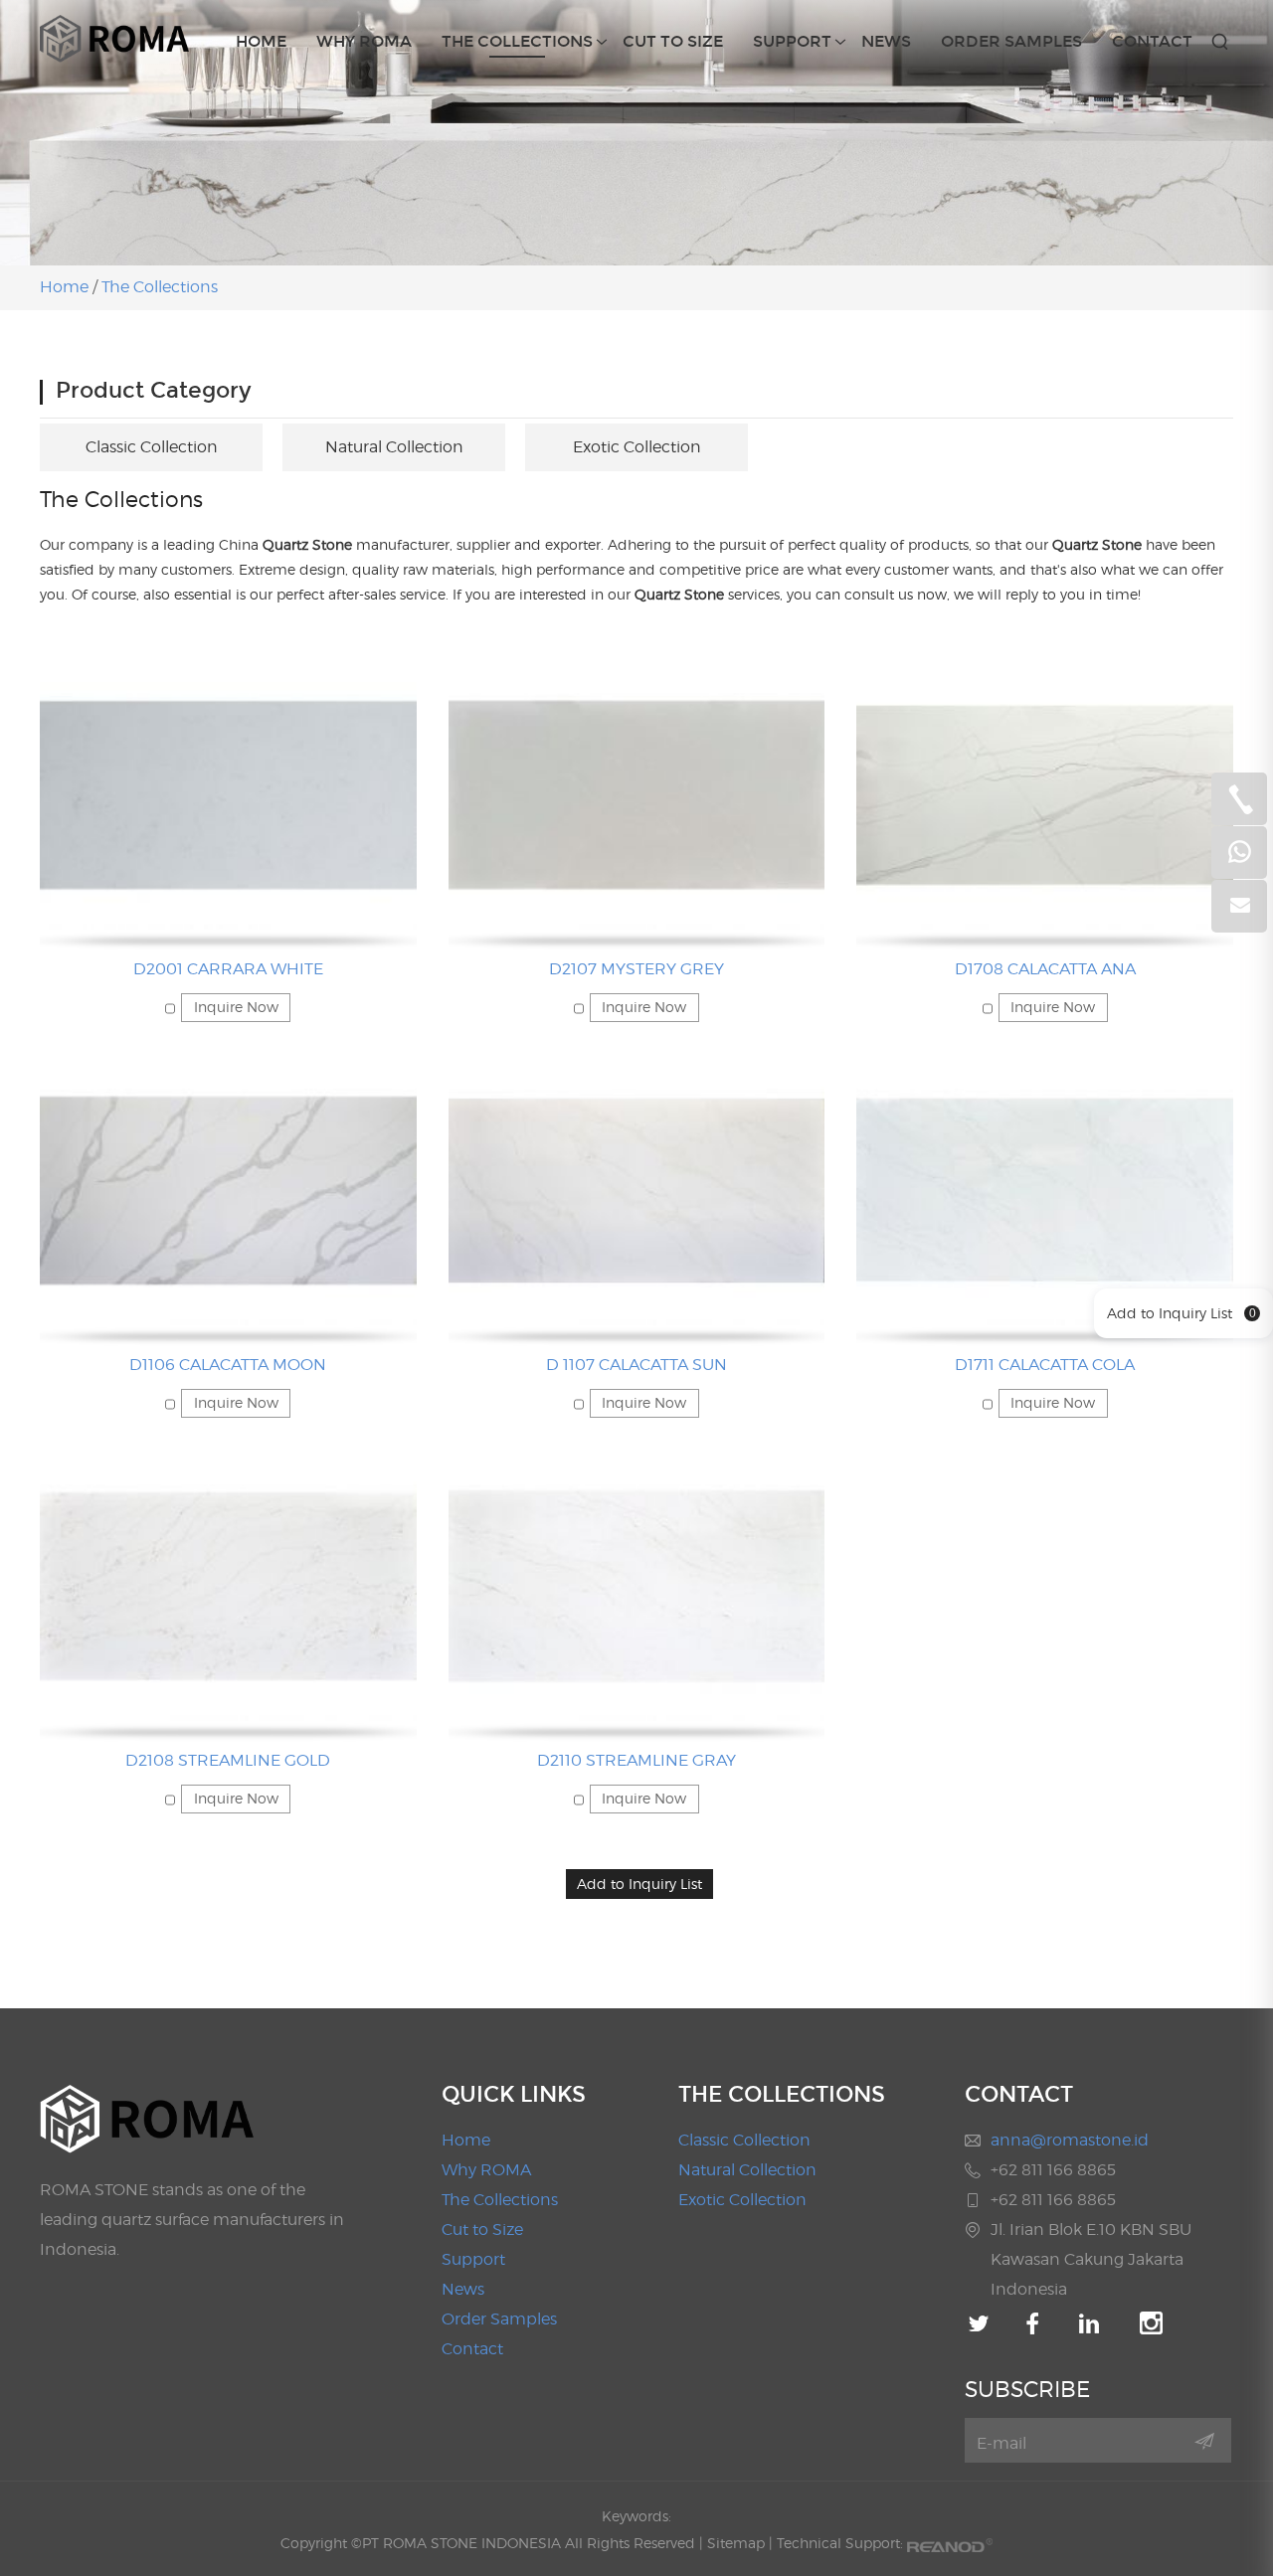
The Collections (517, 41)
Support (792, 41)
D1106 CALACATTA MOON (228, 1365)
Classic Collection (152, 447)
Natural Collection (394, 447)
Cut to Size (673, 41)
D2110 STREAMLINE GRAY (636, 1760)
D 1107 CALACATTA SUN (636, 1365)
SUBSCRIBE (1027, 2389)
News (886, 41)
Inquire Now (236, 1007)
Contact (1152, 41)
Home (261, 41)
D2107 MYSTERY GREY (636, 969)
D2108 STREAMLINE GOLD (228, 1760)
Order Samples (1011, 41)
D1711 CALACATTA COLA (1045, 1365)
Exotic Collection (637, 447)
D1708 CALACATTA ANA (1045, 969)
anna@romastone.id (1070, 2140)
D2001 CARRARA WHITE (228, 969)
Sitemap (736, 2543)
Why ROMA (364, 41)
